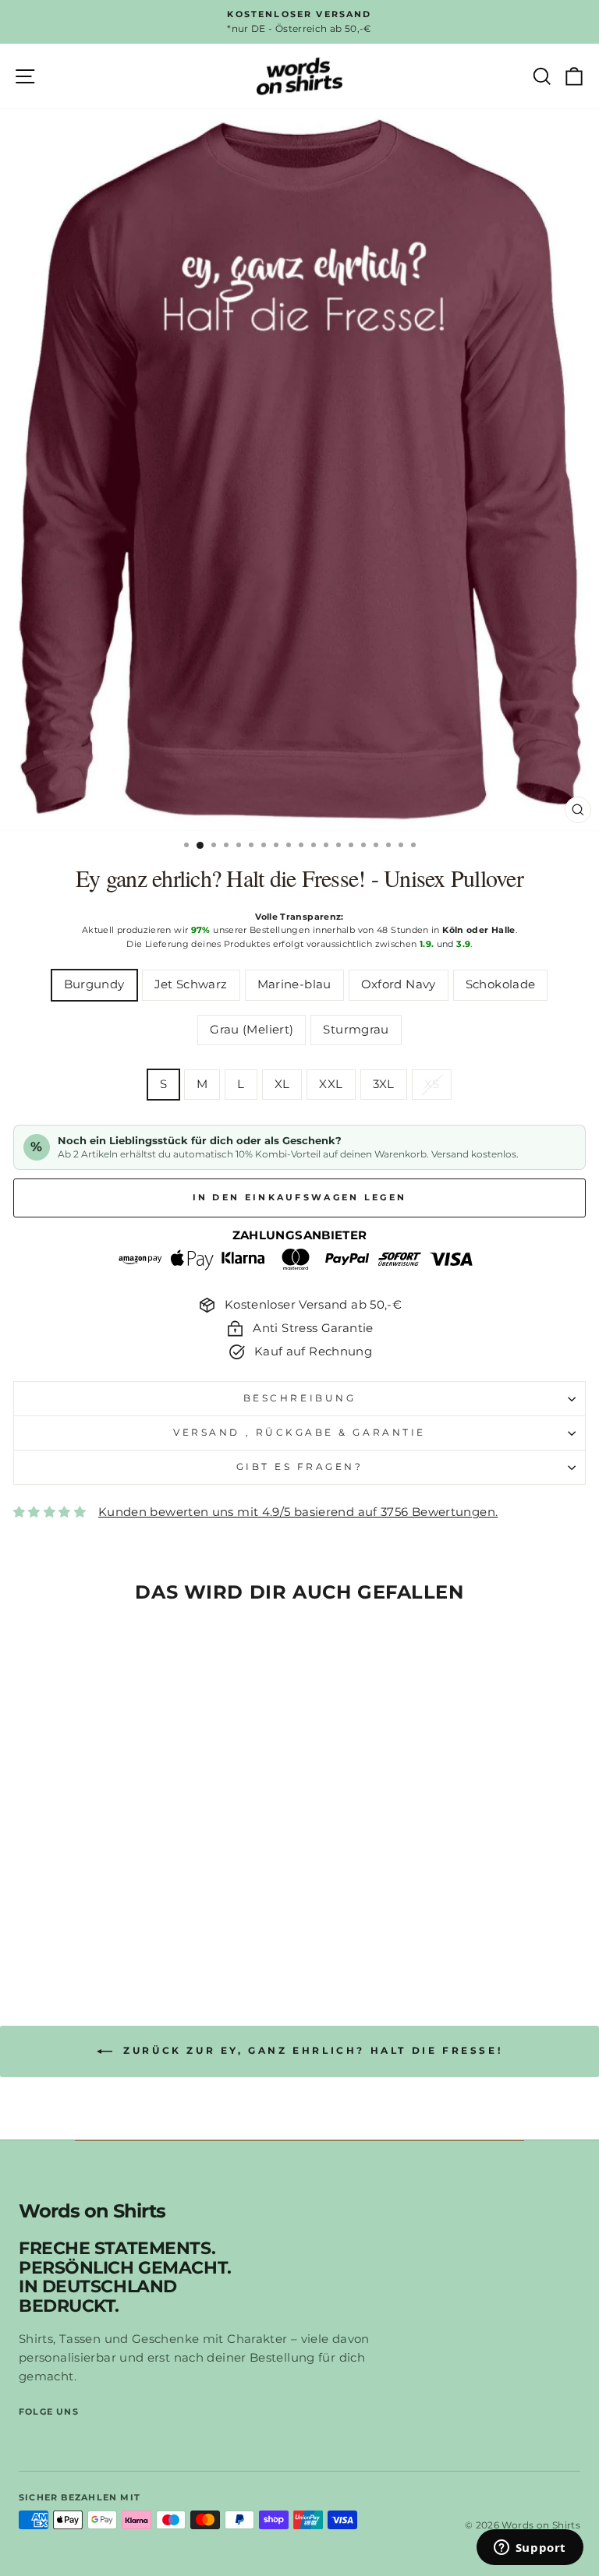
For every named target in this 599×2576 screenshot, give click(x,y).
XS (432, 1084)
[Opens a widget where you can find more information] (530, 2549)
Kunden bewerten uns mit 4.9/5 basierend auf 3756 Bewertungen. (298, 1512)
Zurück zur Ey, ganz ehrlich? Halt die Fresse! (311, 2050)
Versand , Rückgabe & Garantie (299, 1433)
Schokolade (501, 984)
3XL (384, 1084)
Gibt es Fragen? (300, 1467)
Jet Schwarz (191, 984)
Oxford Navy (399, 984)
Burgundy (94, 984)
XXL (331, 1084)
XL (282, 1084)
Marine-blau (294, 984)
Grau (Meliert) (252, 1030)
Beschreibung (299, 1398)
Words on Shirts (92, 2212)
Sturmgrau (356, 1030)
